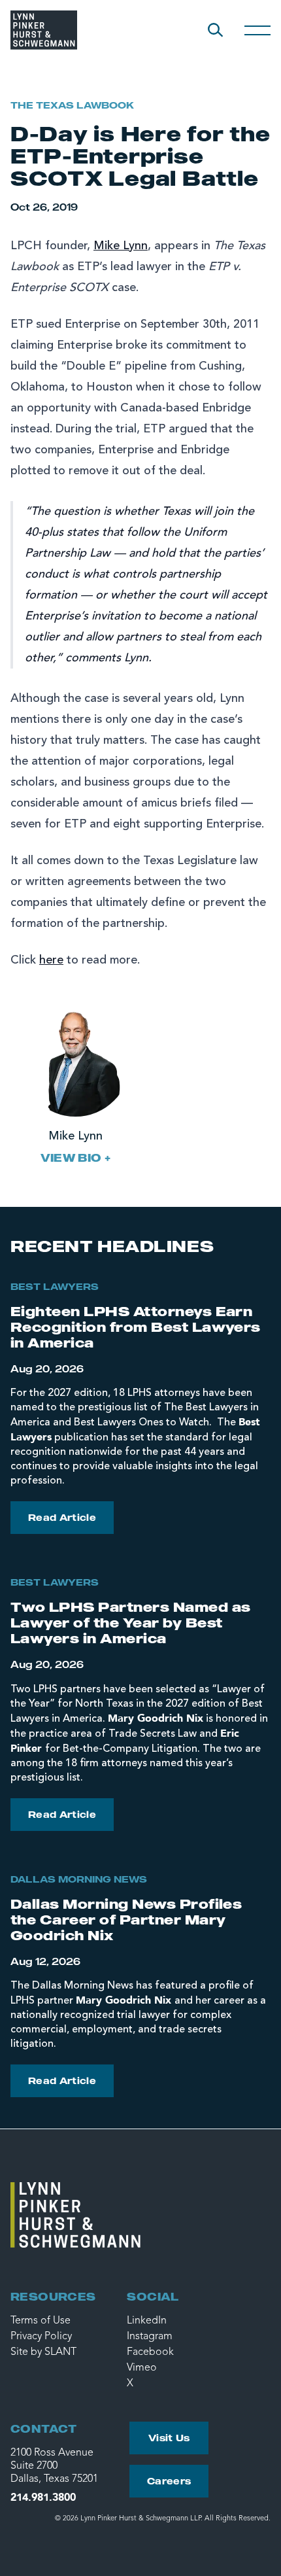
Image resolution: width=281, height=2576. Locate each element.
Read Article (62, 1517)
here (51, 960)
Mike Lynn (121, 246)
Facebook (150, 2352)
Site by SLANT (43, 2352)
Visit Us (169, 2438)
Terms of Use (41, 2321)
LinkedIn (147, 2321)
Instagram (150, 2337)
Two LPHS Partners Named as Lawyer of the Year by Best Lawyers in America (130, 1623)
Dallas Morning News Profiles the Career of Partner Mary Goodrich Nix (126, 1920)
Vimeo (142, 2368)
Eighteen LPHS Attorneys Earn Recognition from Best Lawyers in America (136, 1327)
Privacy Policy (41, 2337)
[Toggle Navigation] (257, 30)
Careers (169, 2481)
